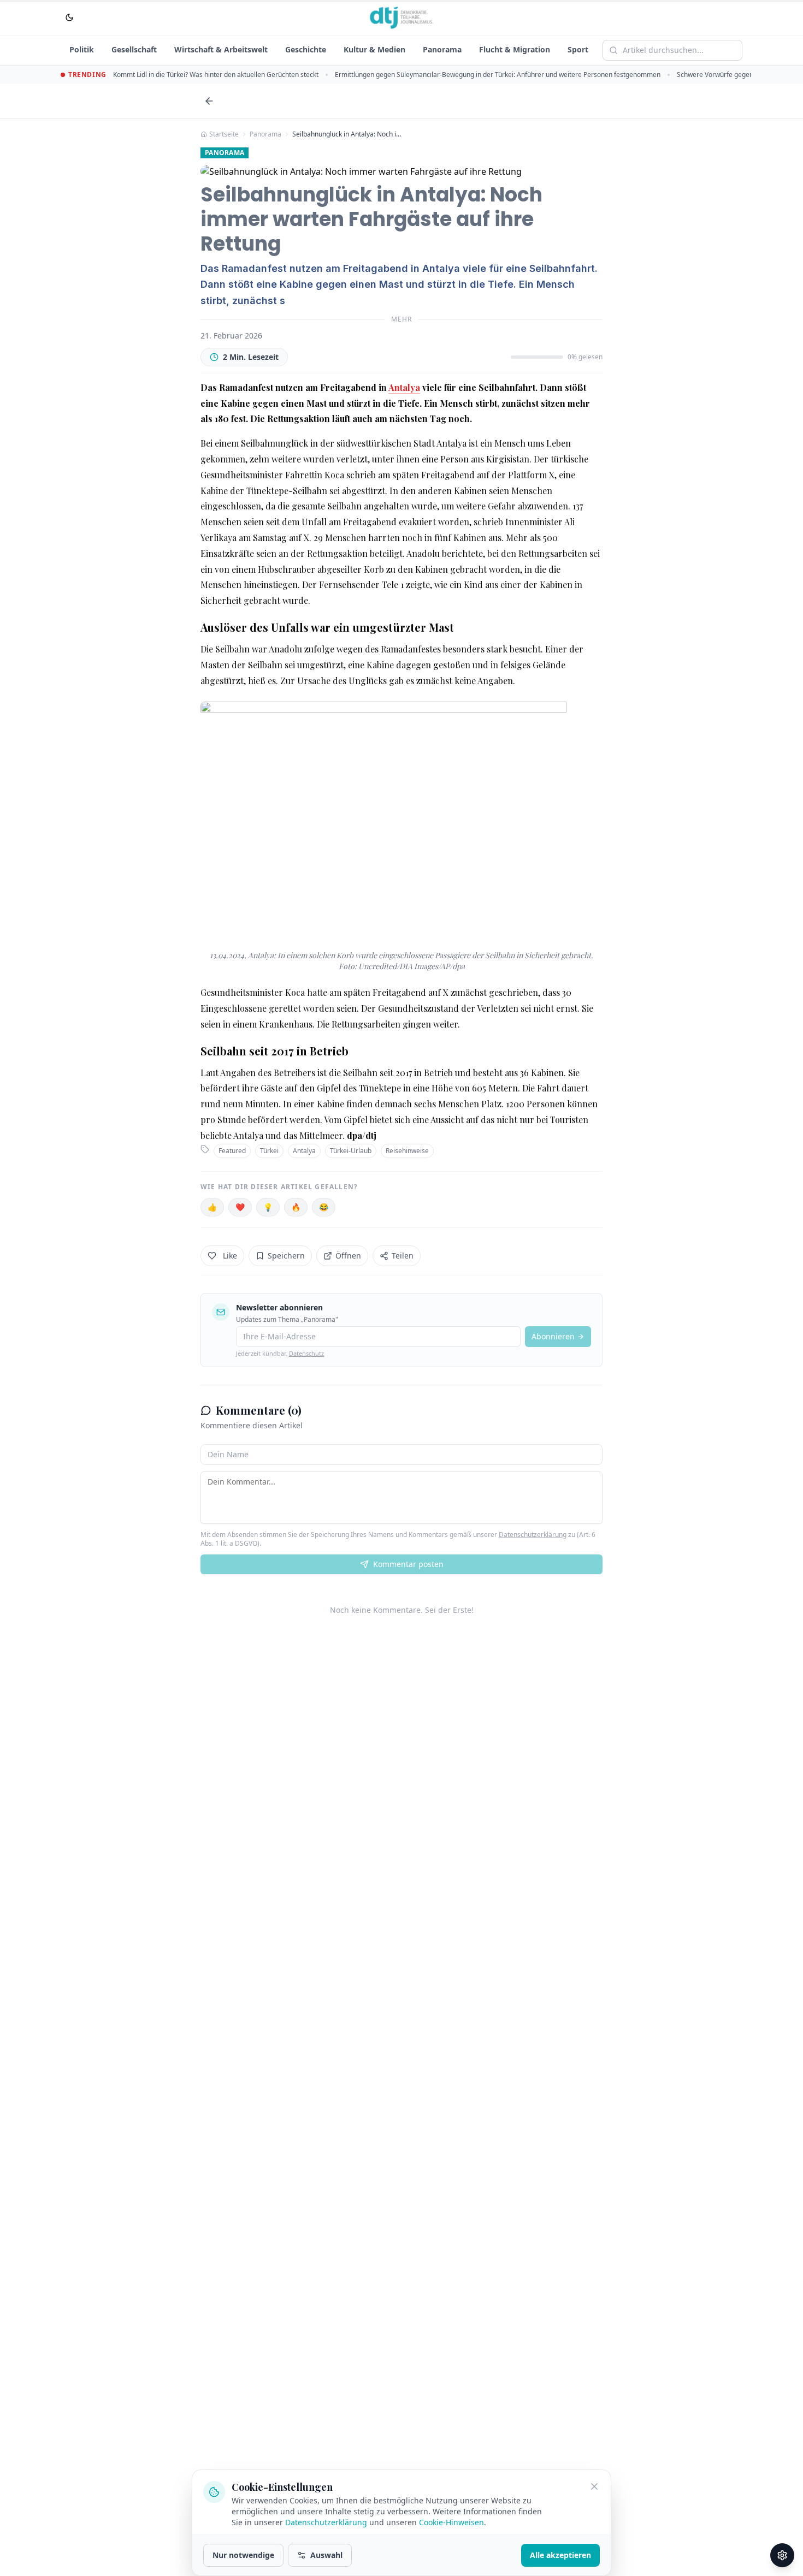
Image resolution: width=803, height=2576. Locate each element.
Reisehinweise (407, 1151)
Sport (578, 49)
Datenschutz (306, 1353)
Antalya (404, 387)
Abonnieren (553, 1336)
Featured (232, 1151)
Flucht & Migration (515, 49)
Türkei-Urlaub (351, 1151)
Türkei (269, 1151)
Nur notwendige (243, 2555)
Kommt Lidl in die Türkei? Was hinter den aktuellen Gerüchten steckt (216, 75)
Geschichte (306, 49)
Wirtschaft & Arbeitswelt (221, 49)
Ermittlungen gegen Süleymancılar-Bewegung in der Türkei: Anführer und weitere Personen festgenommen (498, 75)
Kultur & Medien (374, 49)
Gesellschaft (134, 49)
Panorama (442, 49)
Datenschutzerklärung (533, 1535)
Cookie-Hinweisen (451, 2522)
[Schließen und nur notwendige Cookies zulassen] (594, 2486)
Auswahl (326, 2555)
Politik (82, 49)
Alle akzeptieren (560, 2555)
